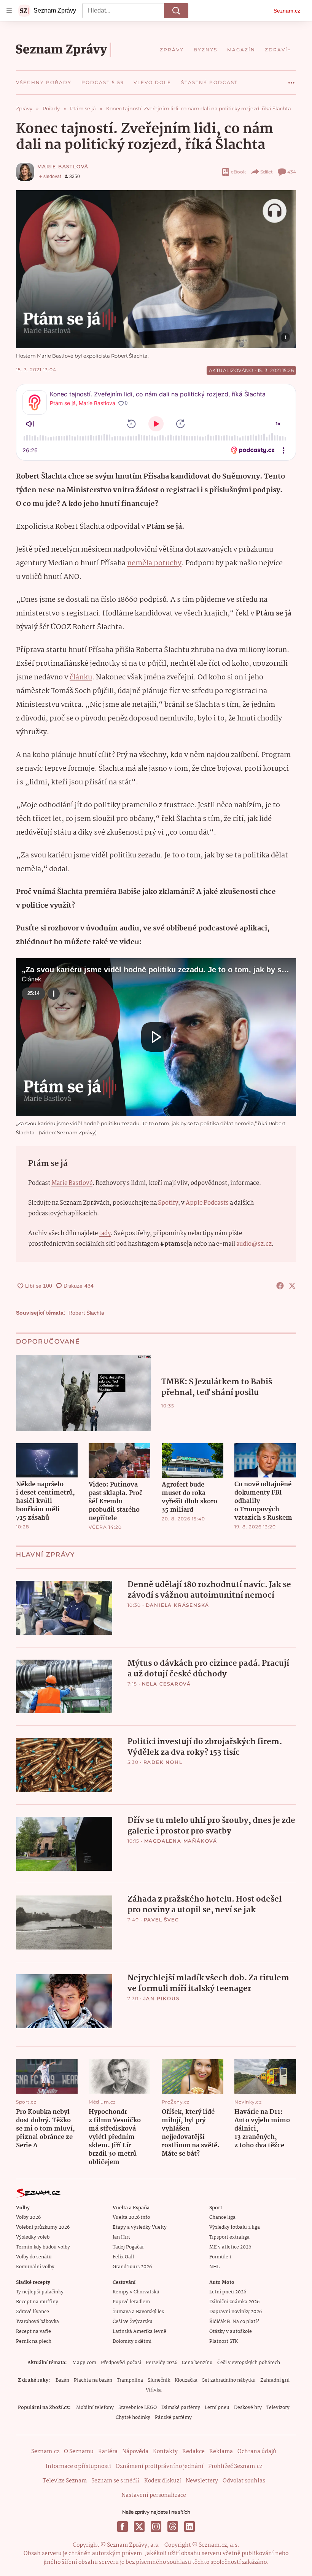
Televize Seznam (65, 2481)
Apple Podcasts (207, 1203)
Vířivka (154, 2390)
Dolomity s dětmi (132, 2341)
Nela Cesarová (166, 1684)
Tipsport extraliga (229, 2237)
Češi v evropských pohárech (249, 2363)
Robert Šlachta (86, 1313)
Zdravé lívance (33, 2312)
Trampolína (130, 2380)
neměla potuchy (154, 563)
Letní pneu (217, 2408)
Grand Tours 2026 (132, 2267)
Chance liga (222, 2217)
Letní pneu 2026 (228, 2292)
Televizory (278, 2408)
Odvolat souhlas (244, 2481)
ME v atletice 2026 (230, 2247)
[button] (156, 269)
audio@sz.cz (254, 1244)
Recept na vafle (33, 2332)
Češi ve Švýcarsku (133, 2322)
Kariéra (108, 2452)
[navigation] (9, 11)
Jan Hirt (121, 2237)
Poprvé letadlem (131, 2302)
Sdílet (267, 172)
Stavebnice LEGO (138, 2408)
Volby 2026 (28, 2217)
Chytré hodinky (133, 2418)
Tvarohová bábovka (37, 2322)
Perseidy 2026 (162, 2363)
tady (105, 1233)
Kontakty (165, 2452)
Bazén (62, 2380)
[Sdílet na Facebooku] (280, 1286)
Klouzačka (186, 2380)
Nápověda (135, 2452)
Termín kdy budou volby (43, 2247)
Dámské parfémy (181, 2408)
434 (292, 172)
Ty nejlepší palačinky (40, 2292)
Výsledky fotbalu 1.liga (235, 2227)
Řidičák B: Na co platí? (234, 2322)
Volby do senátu (34, 2257)
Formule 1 (220, 2257)
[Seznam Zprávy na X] (139, 2527)
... (291, 80)
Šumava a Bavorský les (138, 2312)
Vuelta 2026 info (131, 2217)
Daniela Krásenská (178, 1605)
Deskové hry (248, 2408)
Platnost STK (224, 2341)
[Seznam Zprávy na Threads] (173, 2527)
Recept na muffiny (37, 2302)
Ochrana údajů (257, 2452)
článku (81, 677)
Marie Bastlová (63, 166)
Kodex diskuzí (163, 2481)
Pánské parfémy (173, 2418)
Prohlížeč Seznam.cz (235, 2466)
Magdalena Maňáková (181, 1841)
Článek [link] (31, 979)
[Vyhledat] (176, 11)
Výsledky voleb (33, 2237)
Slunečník (159, 2380)
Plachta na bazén (93, 2380)
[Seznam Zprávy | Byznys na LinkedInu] (189, 2527)
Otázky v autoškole (231, 2332)
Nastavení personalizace (154, 2495)
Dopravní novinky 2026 (236, 2312)
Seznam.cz (287, 11)
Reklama (221, 2452)
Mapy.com (84, 2363)
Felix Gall (123, 2257)
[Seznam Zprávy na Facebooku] (123, 2527)
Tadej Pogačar (128, 2247)
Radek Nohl (163, 1762)
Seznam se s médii (115, 2481)
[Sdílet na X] (292, 1286)
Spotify (168, 1203)
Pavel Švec (162, 1920)
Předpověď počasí (121, 2363)
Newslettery (202, 2481)
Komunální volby (35, 2267)
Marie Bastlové (72, 1183)
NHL (214, 2267)
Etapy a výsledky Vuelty (140, 2227)
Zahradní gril (275, 2380)
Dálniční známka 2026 (234, 2302)
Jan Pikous (162, 1998)
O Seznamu (79, 2452)
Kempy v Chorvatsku (136, 2292)
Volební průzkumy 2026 (43, 2227)
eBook (238, 172)
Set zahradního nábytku (229, 2380)
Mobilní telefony (95, 2408)
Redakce (193, 2452)
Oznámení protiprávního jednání (160, 2466)
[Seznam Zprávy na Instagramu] (156, 2527)
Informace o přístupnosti (78, 2466)
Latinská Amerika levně (139, 2332)
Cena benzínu (197, 2363)
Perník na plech (34, 2341)
